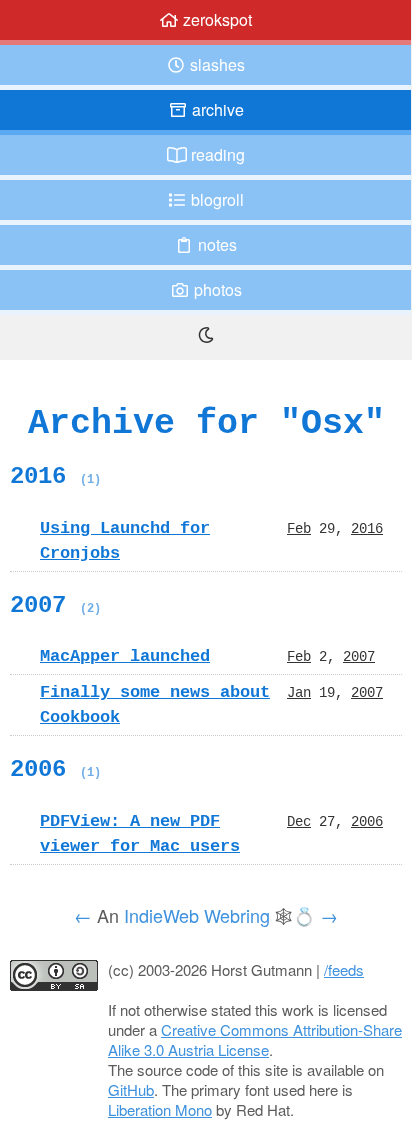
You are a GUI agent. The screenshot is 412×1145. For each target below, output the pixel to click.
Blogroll (215, 199)
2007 (55, 605)
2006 (55, 769)
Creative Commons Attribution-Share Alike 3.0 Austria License (255, 1039)
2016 (55, 476)
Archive (216, 109)
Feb (299, 528)
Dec (299, 821)
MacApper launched (125, 656)
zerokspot (215, 19)
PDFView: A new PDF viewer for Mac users (140, 833)
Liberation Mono (160, 1109)
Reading (216, 154)
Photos (216, 289)
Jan (299, 692)
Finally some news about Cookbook (155, 704)
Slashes (215, 64)
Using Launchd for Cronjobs (125, 540)
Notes (215, 244)
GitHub (131, 1089)
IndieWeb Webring (197, 915)
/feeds (344, 969)
